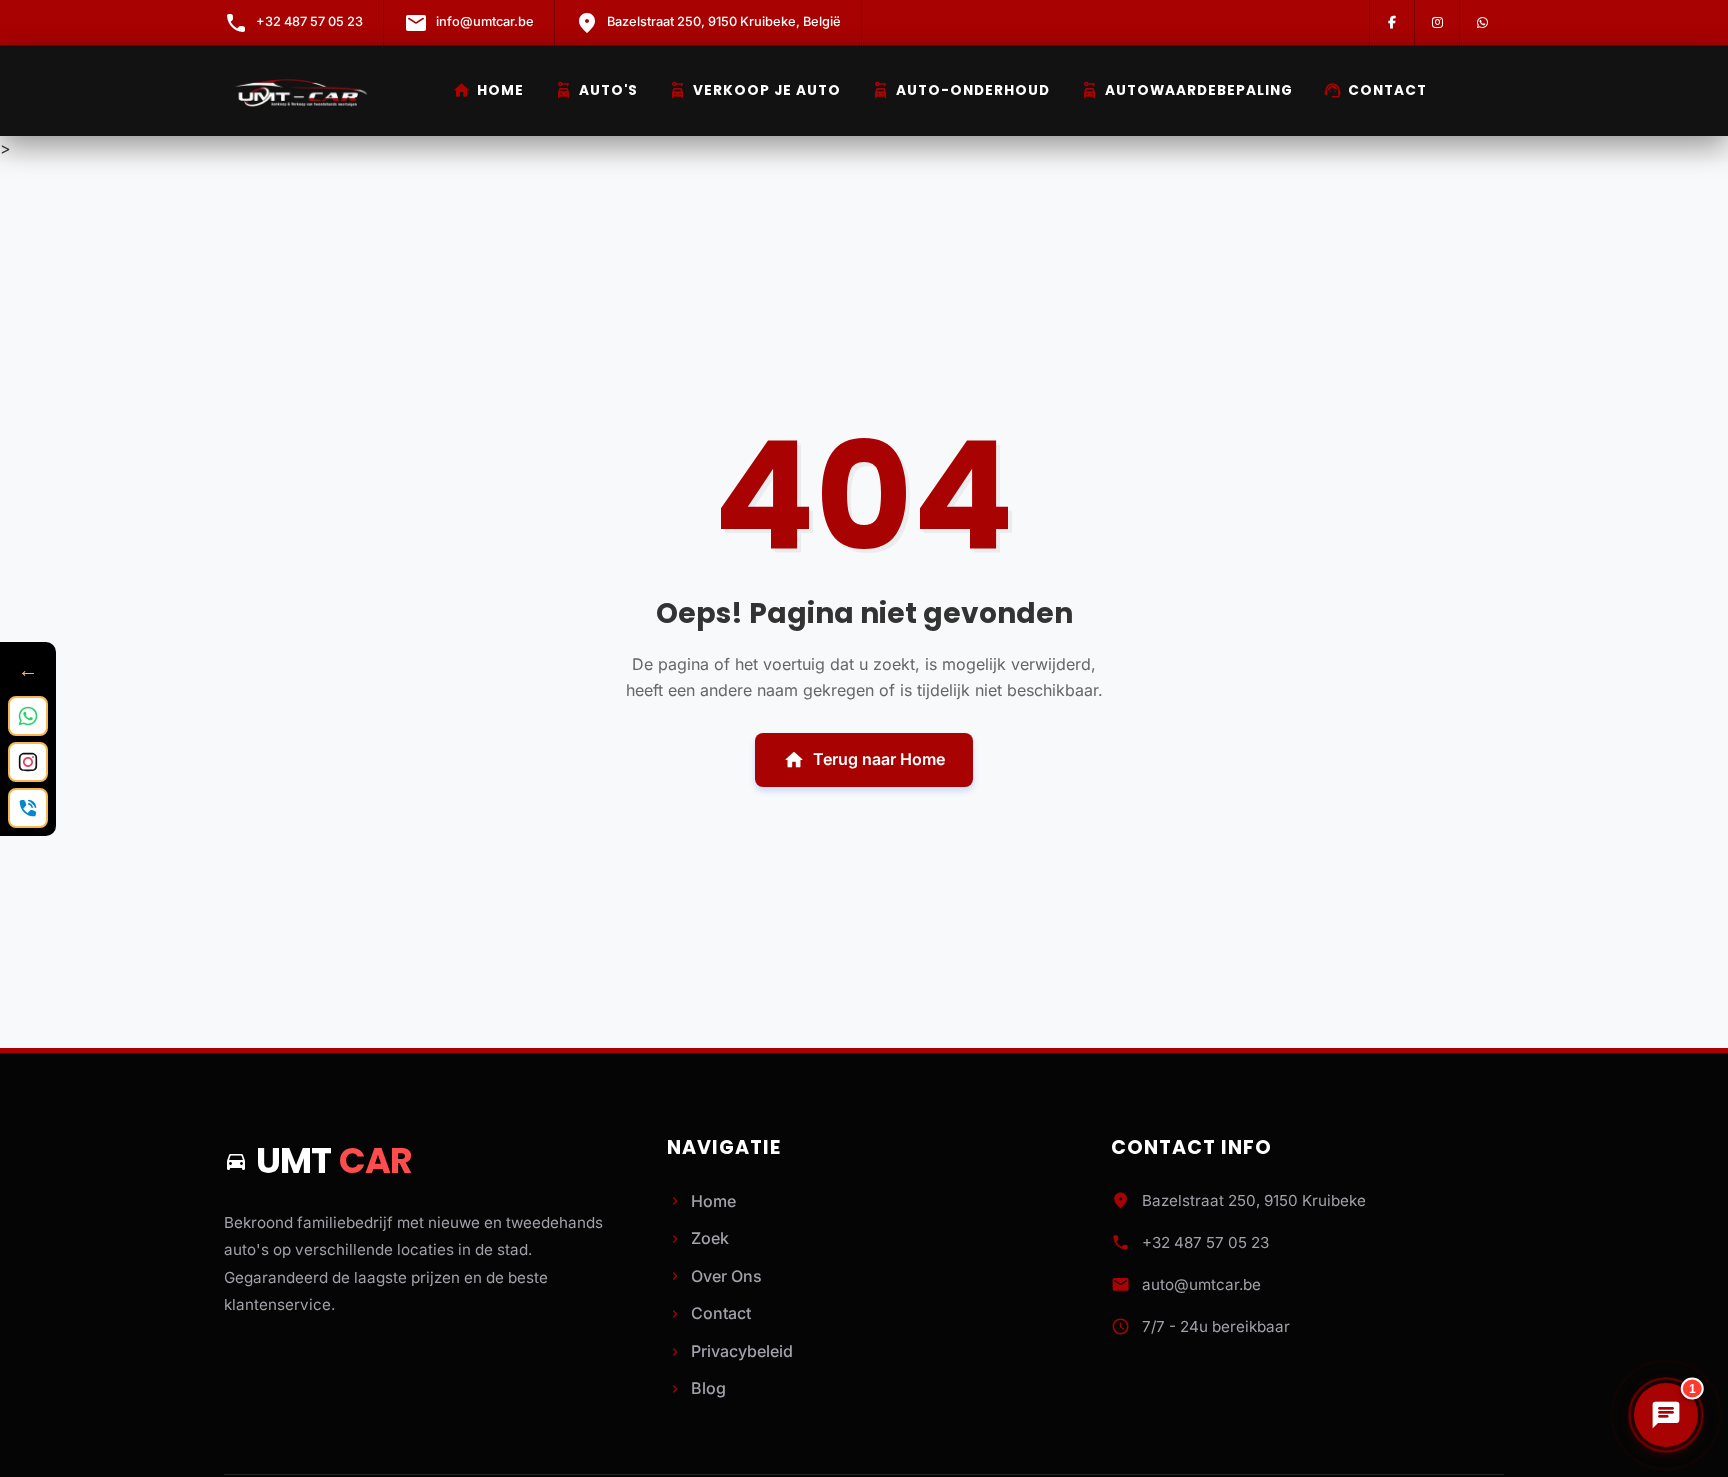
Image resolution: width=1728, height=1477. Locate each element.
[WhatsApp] (1481, 22)
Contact (1375, 90)
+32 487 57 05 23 (1205, 1242)
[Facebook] (1391, 22)
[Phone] (28, 808)
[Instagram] (1436, 22)
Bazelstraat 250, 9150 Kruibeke (1254, 1200)
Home (488, 90)
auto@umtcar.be (1201, 1284)
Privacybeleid (730, 1351)
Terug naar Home (864, 760)
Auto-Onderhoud (960, 90)
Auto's (596, 90)
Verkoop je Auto (754, 90)
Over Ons (714, 1276)
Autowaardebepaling (1186, 90)
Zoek (698, 1238)
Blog (696, 1388)
